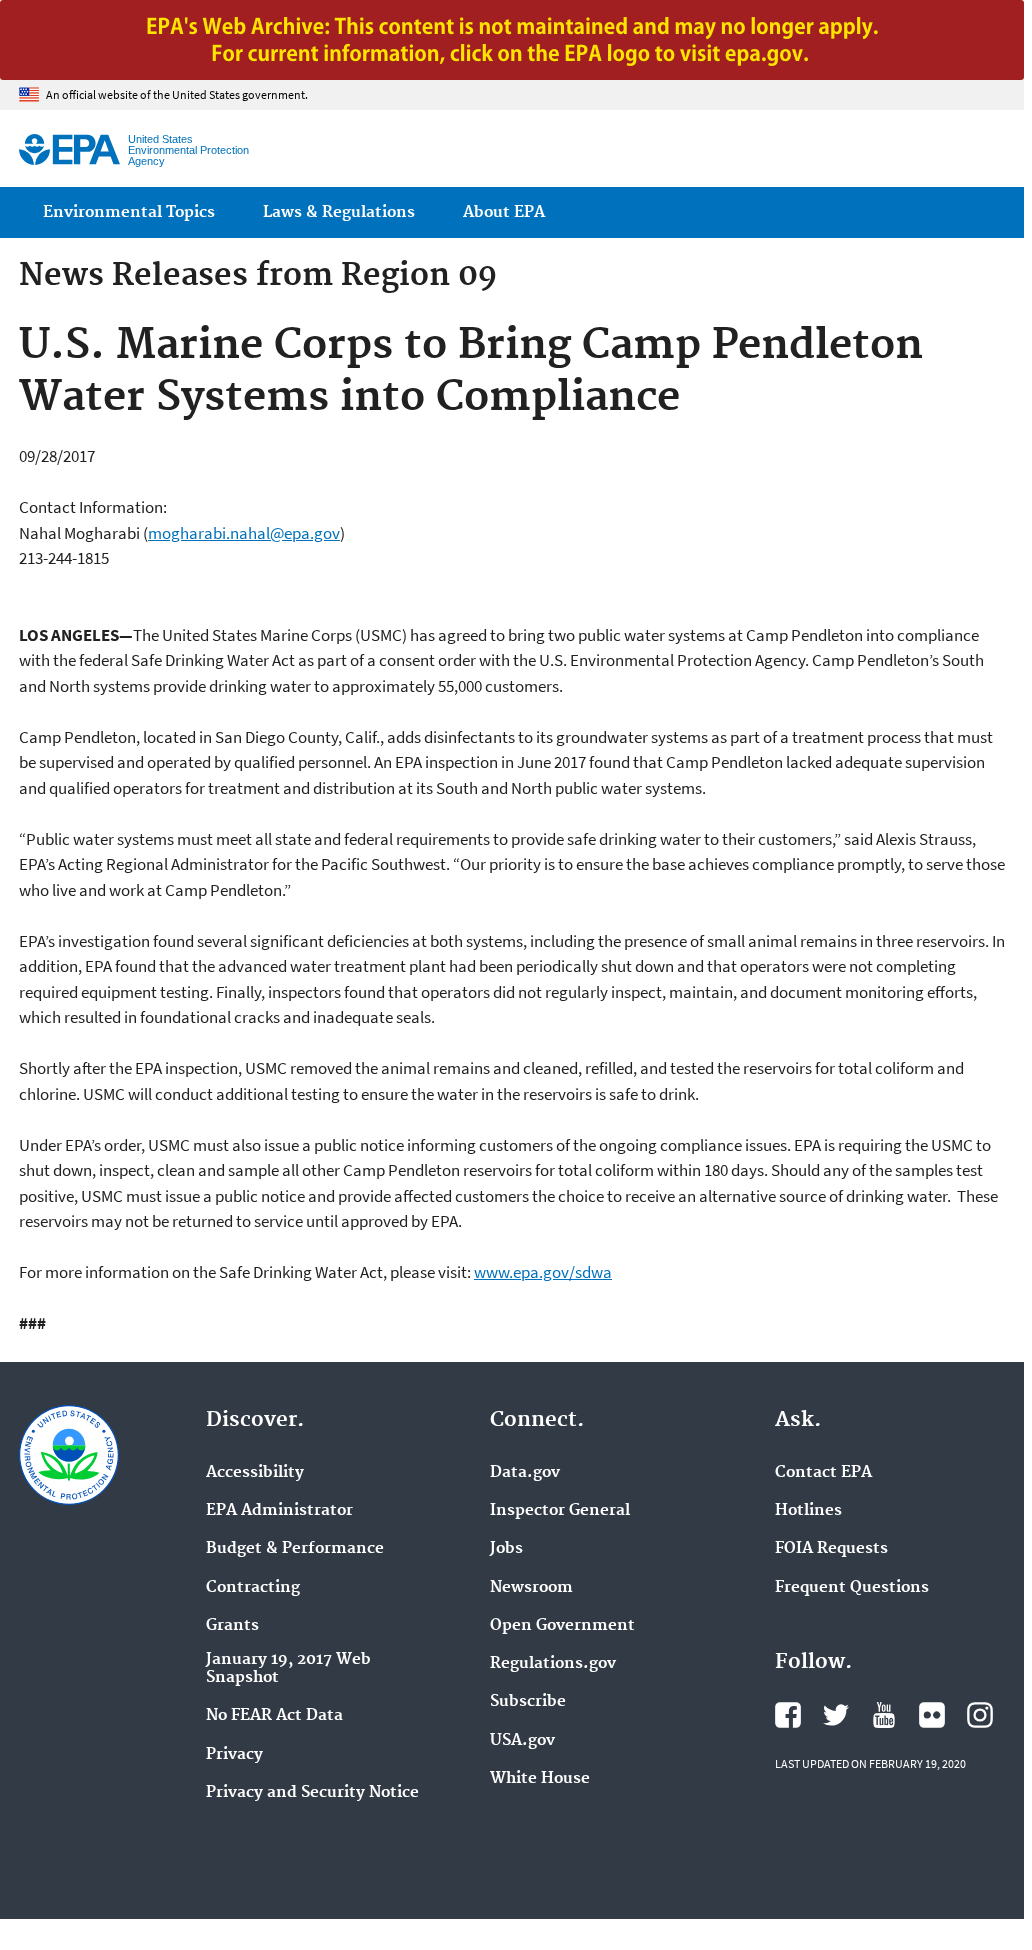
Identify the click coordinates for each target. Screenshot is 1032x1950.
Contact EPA (823, 1473)
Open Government (562, 1626)
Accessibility (255, 1473)
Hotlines (808, 1511)
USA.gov (522, 1741)
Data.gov (525, 1473)
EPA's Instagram (980, 1715)
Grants (232, 1626)
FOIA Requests (831, 1549)
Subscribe (528, 1702)
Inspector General (560, 1511)
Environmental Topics (129, 212)
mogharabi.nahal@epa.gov (244, 533)
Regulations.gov (553, 1664)
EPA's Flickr (932, 1715)
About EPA (504, 212)
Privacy (234, 1755)
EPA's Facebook (788, 1715)
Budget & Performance (295, 1549)
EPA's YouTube (884, 1715)
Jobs (506, 1549)
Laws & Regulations (339, 212)
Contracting (253, 1588)
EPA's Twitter (836, 1715)
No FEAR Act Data (274, 1716)
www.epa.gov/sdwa (543, 1272)
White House (540, 1779)
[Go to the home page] (69, 149)
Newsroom (531, 1588)
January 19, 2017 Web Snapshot (288, 1669)
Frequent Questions (852, 1588)
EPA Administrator (279, 1511)
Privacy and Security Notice (312, 1793)
